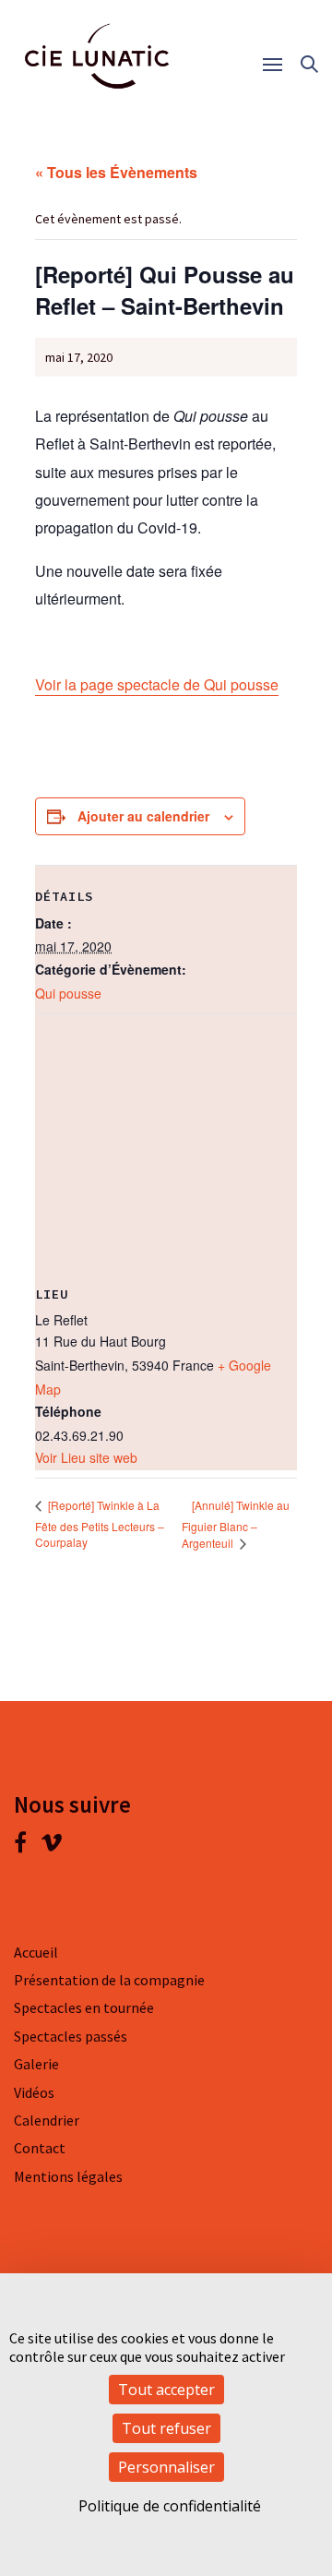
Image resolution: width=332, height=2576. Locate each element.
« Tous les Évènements (116, 172)
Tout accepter (166, 2390)
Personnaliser (166, 2467)
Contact (40, 2148)
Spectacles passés (71, 2036)
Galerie (36, 2064)
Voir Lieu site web (86, 1457)
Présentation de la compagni (106, 1980)
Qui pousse (68, 993)
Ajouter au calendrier (143, 816)
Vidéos (34, 2092)
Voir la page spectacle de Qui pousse (157, 684)
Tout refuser (166, 2428)
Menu (279, 65)
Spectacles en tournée (84, 2007)
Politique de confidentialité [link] (170, 2506)
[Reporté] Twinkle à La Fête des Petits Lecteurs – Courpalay (100, 1523)
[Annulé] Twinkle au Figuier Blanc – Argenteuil (236, 1524)
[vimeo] (52, 1846)
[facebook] (27, 1846)
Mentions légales (68, 2176)
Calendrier (47, 2120)
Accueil (36, 1952)
